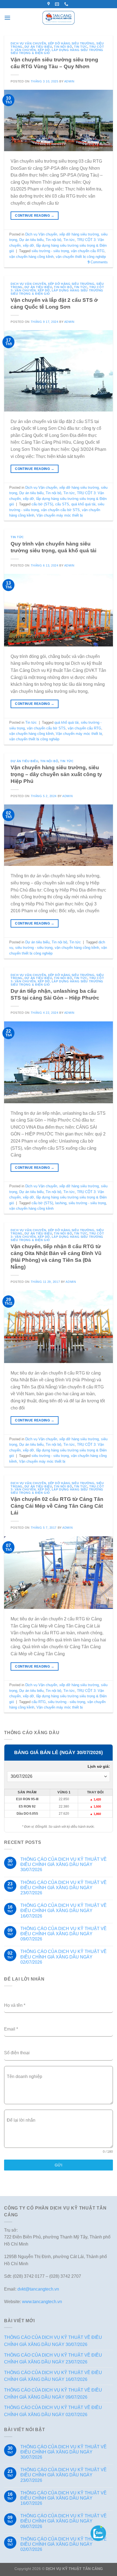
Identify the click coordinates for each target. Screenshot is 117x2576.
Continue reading (35, 216)
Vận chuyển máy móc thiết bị (60, 515)
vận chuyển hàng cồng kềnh (31, 257)
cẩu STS (62, 504)
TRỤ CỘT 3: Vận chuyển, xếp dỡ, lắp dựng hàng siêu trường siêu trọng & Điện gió (57, 50)
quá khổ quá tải (83, 504)
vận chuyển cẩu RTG (88, 251)
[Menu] (7, 18)
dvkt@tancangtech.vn (38, 2289)
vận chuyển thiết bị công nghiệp (81, 257)
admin (69, 81)
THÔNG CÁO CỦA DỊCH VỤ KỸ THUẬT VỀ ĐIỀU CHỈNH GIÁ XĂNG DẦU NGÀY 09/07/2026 (64, 1934)
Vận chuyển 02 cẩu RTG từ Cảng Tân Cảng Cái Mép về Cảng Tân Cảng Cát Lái (57, 1506)
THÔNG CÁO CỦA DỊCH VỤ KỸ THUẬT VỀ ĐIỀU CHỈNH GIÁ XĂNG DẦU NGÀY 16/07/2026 (64, 1911)
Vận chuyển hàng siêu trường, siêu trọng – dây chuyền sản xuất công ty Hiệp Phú (56, 774)
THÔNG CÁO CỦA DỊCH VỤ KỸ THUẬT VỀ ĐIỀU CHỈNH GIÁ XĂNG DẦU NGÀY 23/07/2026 (64, 1888)
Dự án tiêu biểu (38, 47)
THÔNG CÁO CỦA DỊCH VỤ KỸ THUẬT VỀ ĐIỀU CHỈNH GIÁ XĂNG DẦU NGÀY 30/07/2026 (64, 1864)
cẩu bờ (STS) (42, 504)
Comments (98, 262)
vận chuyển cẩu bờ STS (60, 510)
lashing (61, 1203)
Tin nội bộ (63, 47)
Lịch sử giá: (99, 1766)
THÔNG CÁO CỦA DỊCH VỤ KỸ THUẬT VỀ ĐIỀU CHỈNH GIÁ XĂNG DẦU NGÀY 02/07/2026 (64, 1957)
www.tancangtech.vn (42, 2302)
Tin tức (81, 47)
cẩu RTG (39, 1702)
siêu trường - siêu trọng (50, 251)
